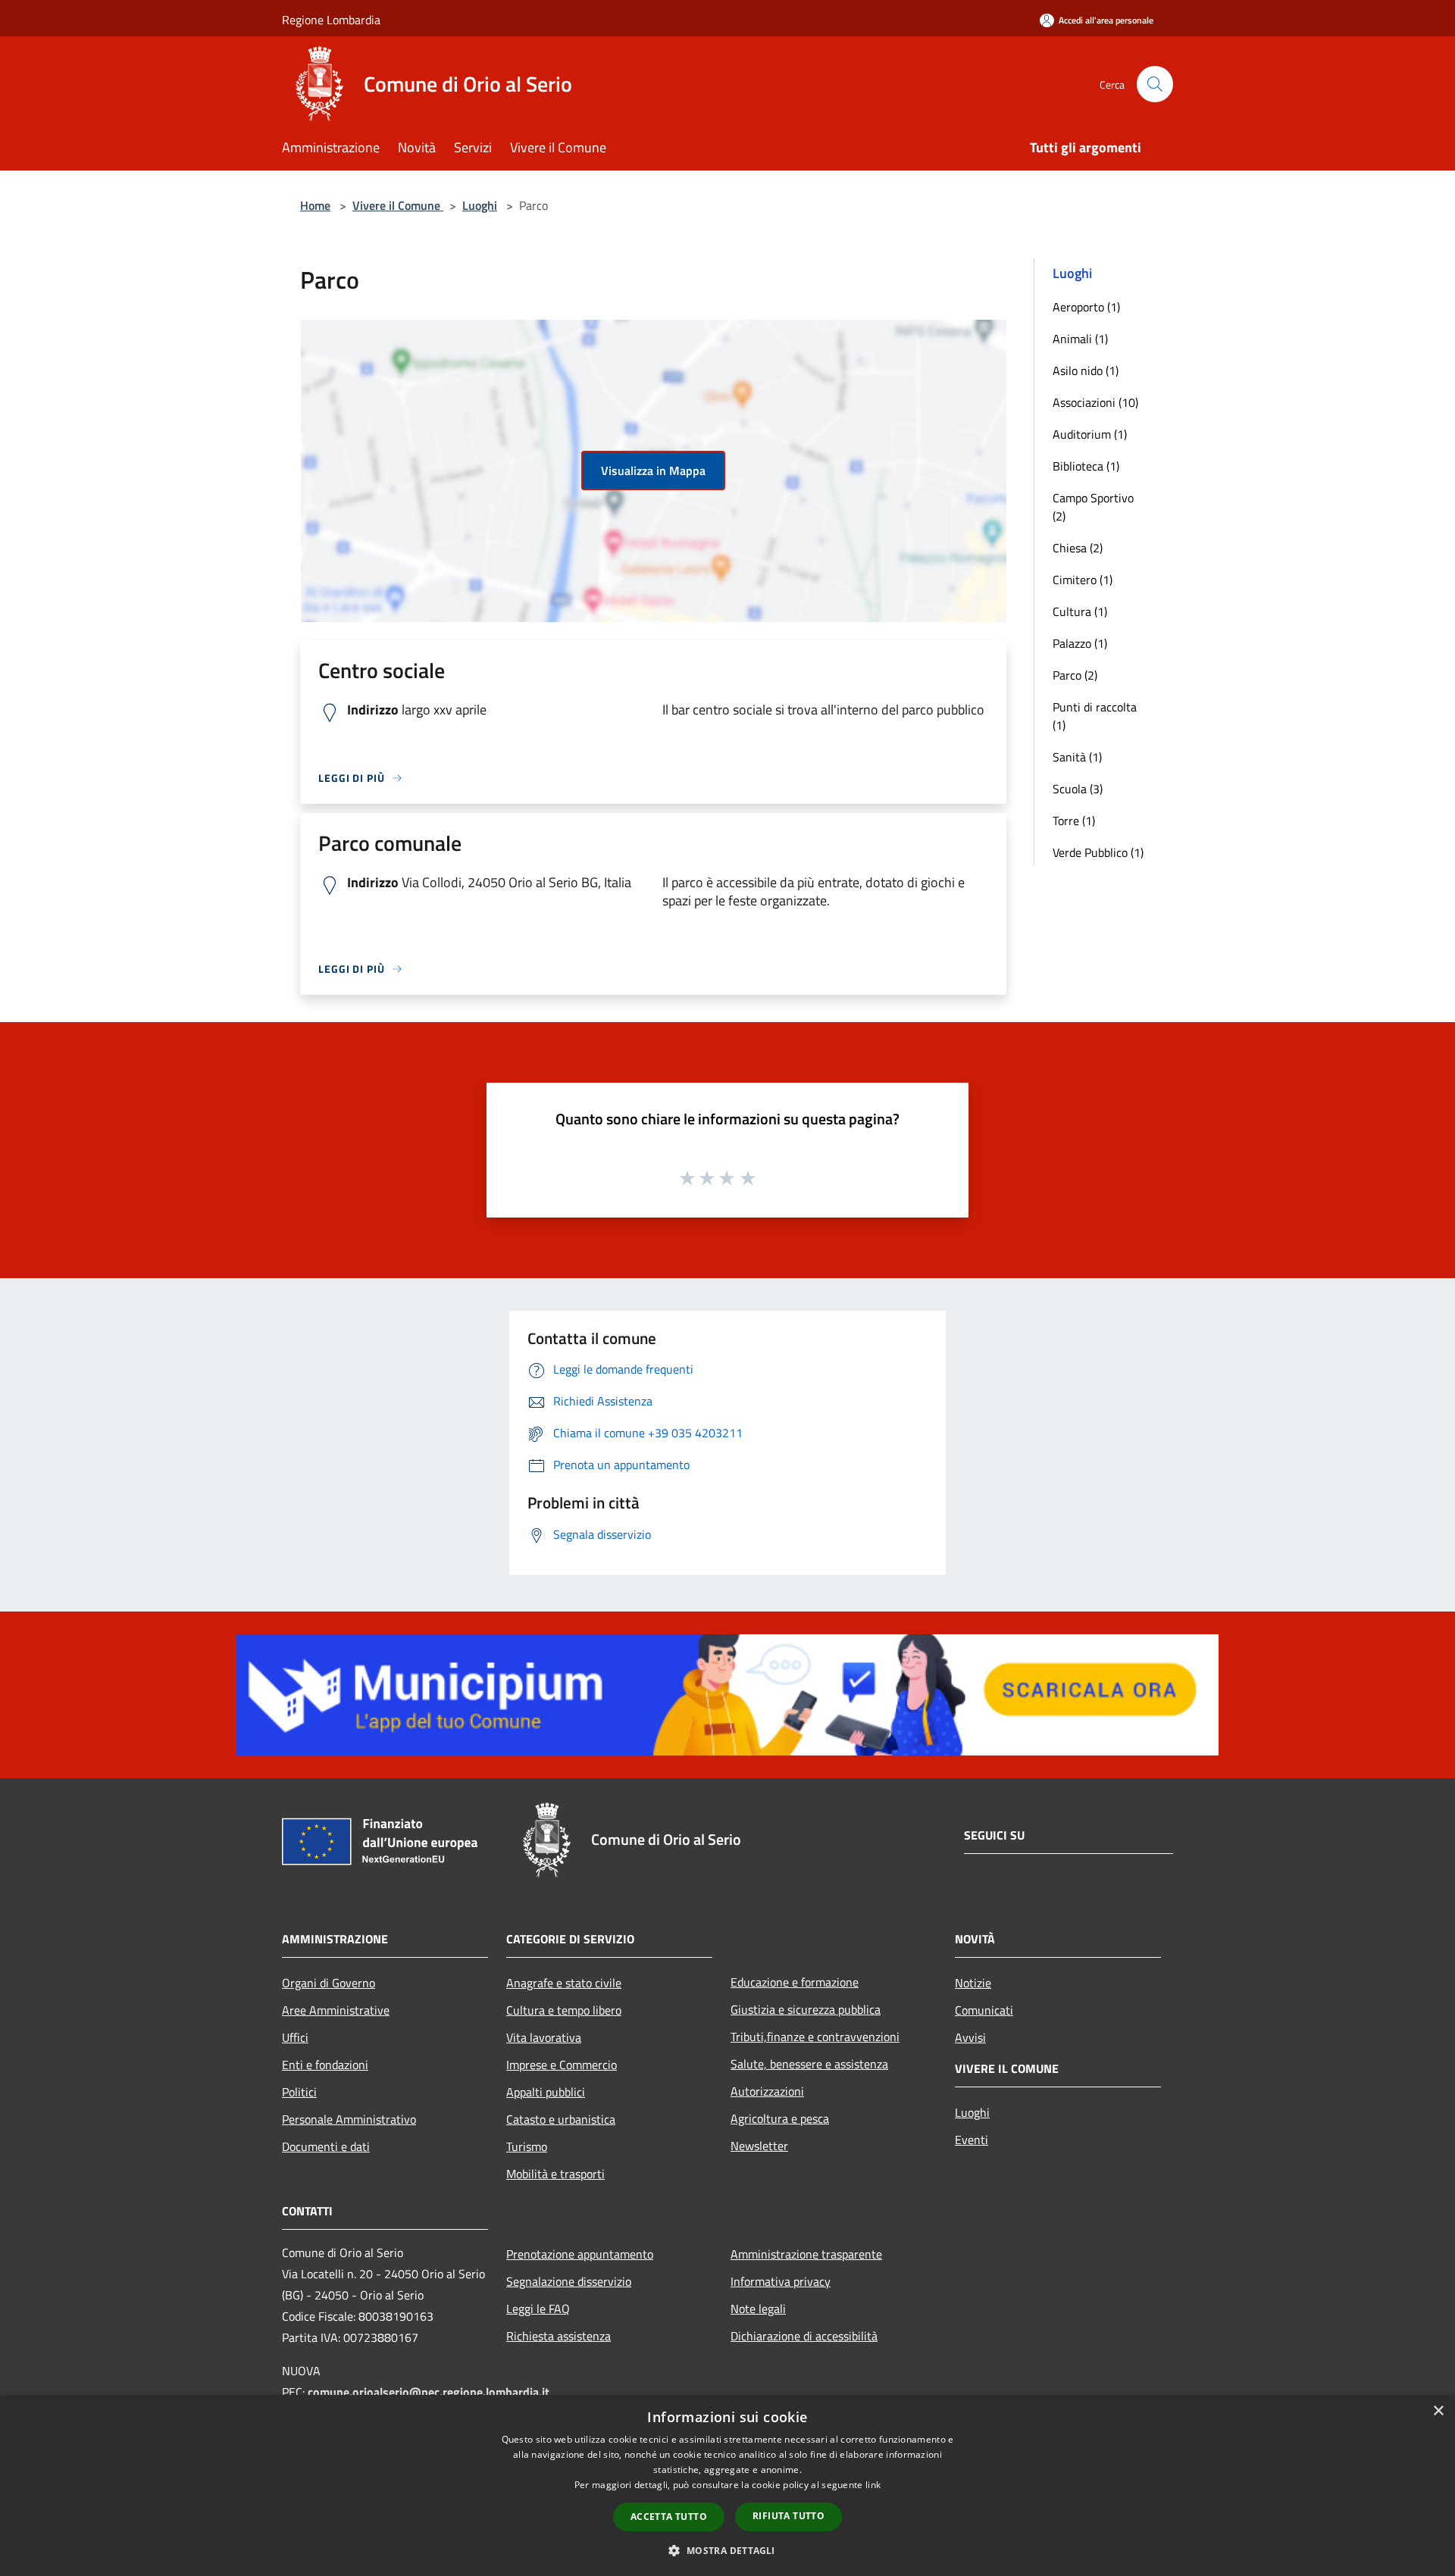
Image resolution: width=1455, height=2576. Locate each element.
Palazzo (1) (1080, 643)
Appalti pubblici (546, 2092)
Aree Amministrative (336, 2010)
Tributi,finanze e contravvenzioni (815, 2037)
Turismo (527, 2146)
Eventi (972, 2140)
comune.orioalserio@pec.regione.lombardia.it (429, 2392)
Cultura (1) (1080, 611)
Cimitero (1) (1083, 580)
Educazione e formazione (795, 1982)
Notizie (973, 1983)
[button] (727, 2550)
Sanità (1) (1077, 757)
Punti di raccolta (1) (1095, 716)
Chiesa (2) (1078, 548)
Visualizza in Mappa (653, 470)
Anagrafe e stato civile (564, 1983)
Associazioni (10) (1095, 402)
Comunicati (984, 2010)
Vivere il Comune (398, 205)
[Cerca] (1155, 84)
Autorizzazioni (767, 2091)
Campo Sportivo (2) (1093, 507)
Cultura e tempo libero (564, 2010)
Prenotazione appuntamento (580, 2254)
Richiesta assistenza (559, 2336)
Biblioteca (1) (1086, 466)
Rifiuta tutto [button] (789, 2516)
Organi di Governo (329, 1983)
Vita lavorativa (544, 2037)
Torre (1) (1074, 821)
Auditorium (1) (1090, 434)
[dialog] (727, 2485)
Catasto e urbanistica (561, 2119)
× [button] (1438, 2411)
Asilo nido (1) (1086, 370)
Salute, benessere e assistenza (809, 2064)
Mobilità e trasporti (555, 2174)
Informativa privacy (781, 2281)
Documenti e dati (326, 2146)
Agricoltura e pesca (780, 2118)
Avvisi (970, 2037)
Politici (299, 2092)
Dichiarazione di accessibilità (804, 2336)
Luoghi (480, 205)
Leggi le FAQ (538, 2309)
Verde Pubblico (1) (1098, 852)
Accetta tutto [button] (669, 2517)
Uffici (295, 2037)
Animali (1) (1080, 339)
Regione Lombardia (331, 20)
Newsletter (759, 2146)
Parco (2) (1075, 675)
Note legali (758, 2309)
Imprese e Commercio (562, 2065)
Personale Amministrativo (349, 2119)
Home (315, 205)
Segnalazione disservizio (569, 2281)
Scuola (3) (1078, 789)
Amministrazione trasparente (806, 2254)
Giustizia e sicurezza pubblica (806, 2009)
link (873, 2485)
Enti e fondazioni (325, 2065)
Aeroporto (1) (1086, 307)
